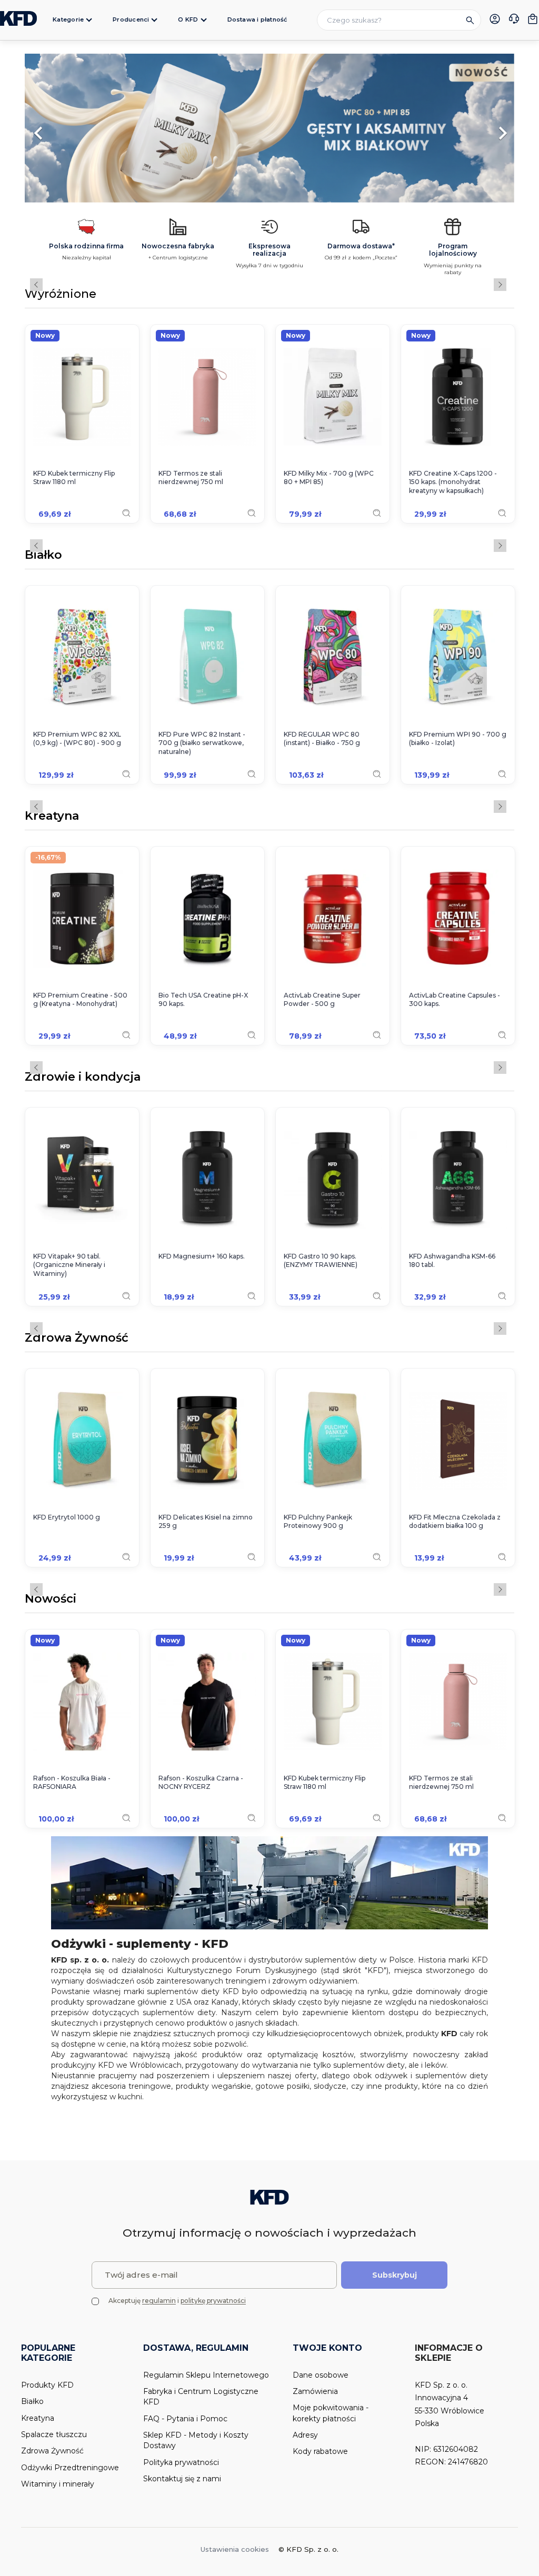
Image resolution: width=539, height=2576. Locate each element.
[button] (62, 128)
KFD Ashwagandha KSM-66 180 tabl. (452, 1261)
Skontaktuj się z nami (182, 2479)
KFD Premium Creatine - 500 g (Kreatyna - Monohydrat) (80, 1000)
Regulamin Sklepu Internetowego (206, 2375)
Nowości (51, 1599)
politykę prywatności (213, 2301)
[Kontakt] (514, 20)
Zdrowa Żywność (77, 1339)
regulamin (159, 2301)
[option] (269, 128)
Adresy (305, 2435)
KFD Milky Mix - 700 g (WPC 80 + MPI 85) (329, 478)
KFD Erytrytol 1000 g (67, 1517)
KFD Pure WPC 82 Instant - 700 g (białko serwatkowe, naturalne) (202, 743)
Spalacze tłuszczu (54, 2434)
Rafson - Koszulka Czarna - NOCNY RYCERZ (201, 1783)
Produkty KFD (47, 2385)
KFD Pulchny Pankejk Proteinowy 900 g (318, 1522)
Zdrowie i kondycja (83, 1078)
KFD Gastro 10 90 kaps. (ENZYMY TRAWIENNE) (321, 1261)
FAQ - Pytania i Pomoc (185, 2419)
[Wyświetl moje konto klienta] (495, 19)
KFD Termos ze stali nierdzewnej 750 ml (191, 478)
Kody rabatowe (320, 2451)
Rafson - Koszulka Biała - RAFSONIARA (72, 1783)
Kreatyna (52, 817)
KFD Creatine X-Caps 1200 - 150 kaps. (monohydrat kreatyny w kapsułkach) (453, 482)
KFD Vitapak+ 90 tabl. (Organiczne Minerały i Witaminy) (69, 1265)
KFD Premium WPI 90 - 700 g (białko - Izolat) (458, 739)
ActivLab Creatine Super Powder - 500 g (322, 1000)
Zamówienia (315, 2391)
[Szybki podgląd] (126, 513)
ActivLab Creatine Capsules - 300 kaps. (455, 1000)
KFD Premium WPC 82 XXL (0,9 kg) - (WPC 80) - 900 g (77, 739)
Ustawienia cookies (235, 2549)
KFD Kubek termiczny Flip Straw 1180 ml (74, 478)
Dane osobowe (321, 2375)
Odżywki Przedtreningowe (70, 2468)
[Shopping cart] (533, 19)
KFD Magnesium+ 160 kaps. (202, 1256)
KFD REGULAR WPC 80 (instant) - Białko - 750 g (322, 739)
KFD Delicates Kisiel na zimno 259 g (206, 1522)
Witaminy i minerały (58, 2484)
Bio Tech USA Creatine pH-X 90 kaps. (203, 1000)
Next (500, 285)
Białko (43, 556)
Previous (36, 285)
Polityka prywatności (181, 2462)
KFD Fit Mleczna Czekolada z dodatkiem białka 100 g (455, 1522)
